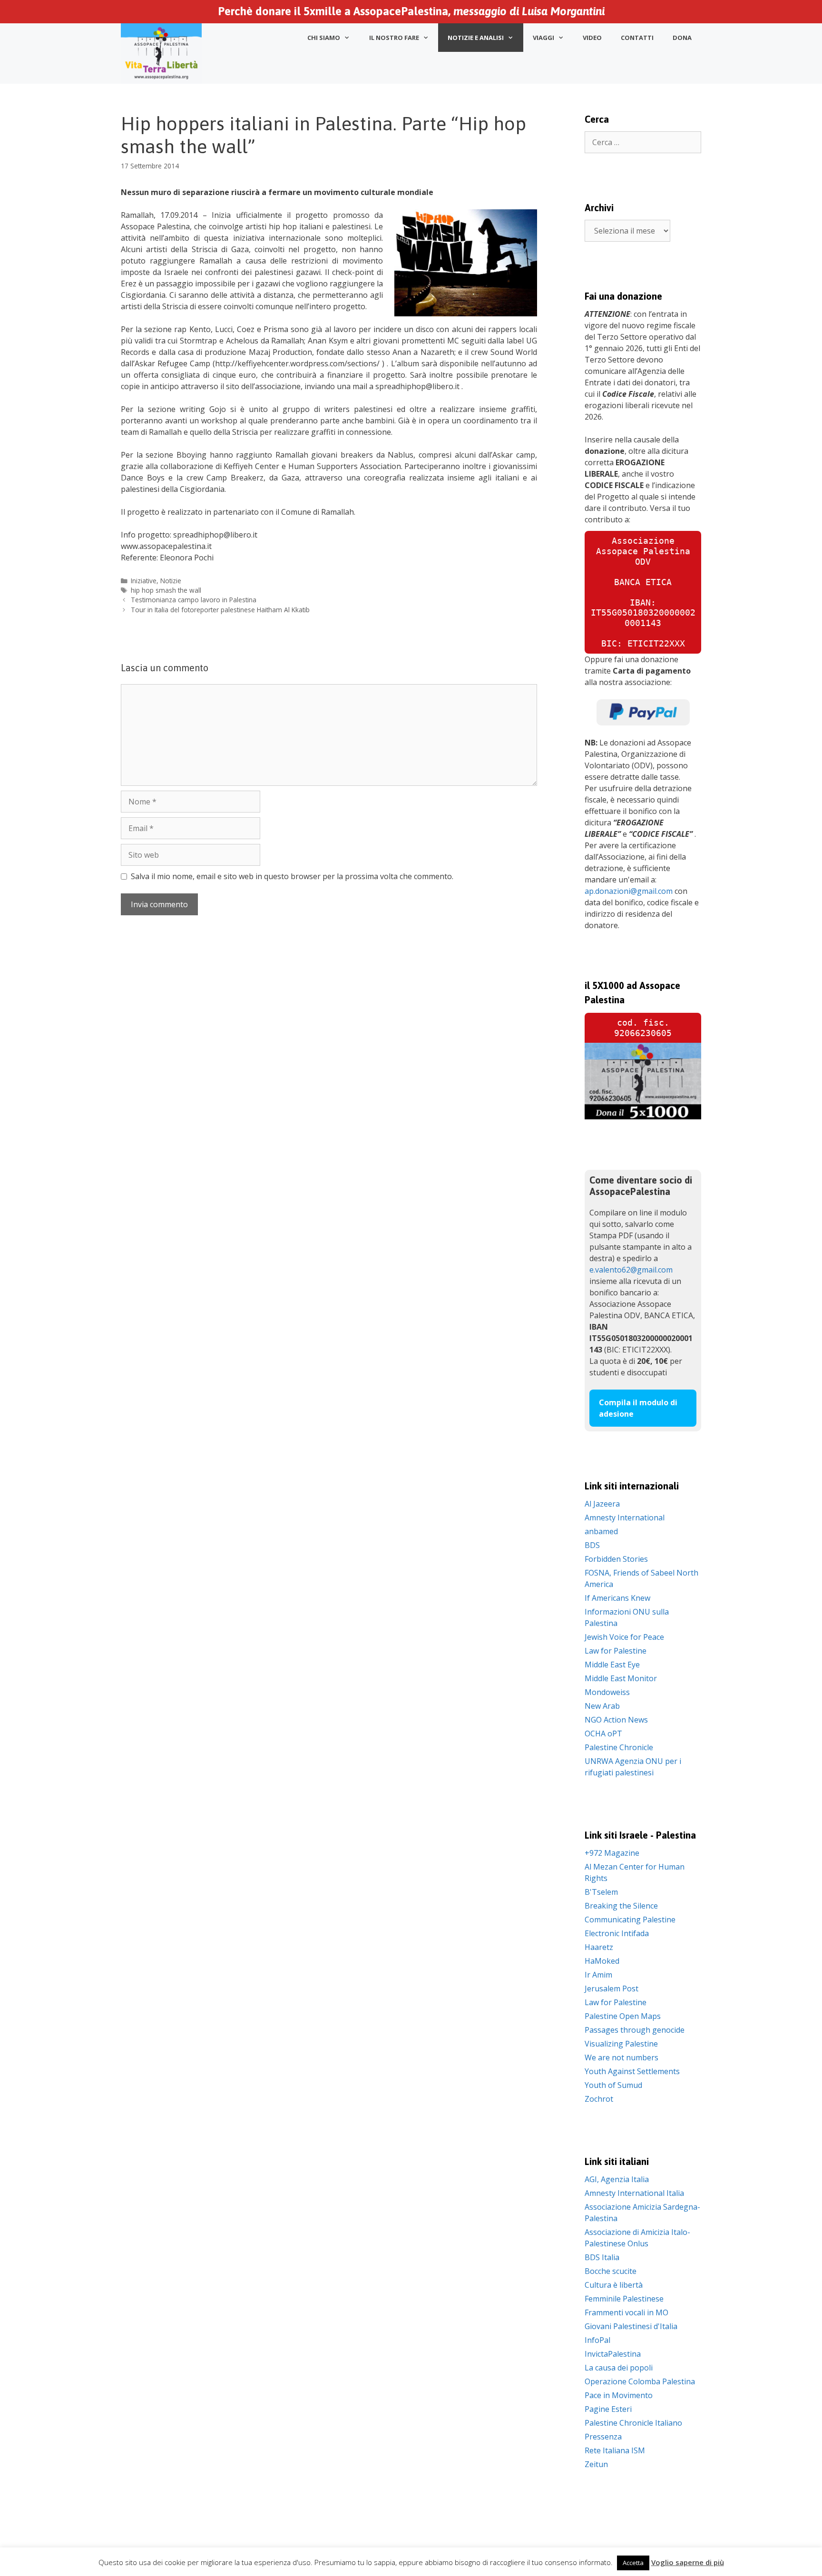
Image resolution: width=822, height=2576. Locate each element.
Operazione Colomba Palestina (640, 2381)
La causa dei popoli (619, 2368)
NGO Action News (616, 1720)
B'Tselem (601, 1892)
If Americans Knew (617, 1598)
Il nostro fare (394, 38)
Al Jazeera (602, 1504)
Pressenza (603, 2437)
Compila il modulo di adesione (638, 1408)
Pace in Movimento (619, 2395)
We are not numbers (621, 2057)
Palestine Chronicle (619, 1747)
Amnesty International (625, 1518)
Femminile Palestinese (624, 2299)
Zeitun (596, 2464)
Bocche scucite (611, 2271)
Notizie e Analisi (476, 38)
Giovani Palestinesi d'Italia (631, 2326)
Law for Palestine (616, 1651)
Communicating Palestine (630, 1920)
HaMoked (602, 1961)
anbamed (601, 1531)
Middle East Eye (612, 1665)
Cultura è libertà (614, 2285)
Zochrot (599, 2099)
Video (592, 38)
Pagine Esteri (608, 2409)
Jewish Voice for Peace (624, 1637)
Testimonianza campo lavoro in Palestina (194, 600)
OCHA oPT (603, 1734)
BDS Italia (602, 2257)
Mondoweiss (607, 1692)
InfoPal (597, 2340)
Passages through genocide (635, 2030)
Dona (682, 38)
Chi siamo (324, 38)
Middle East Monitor (621, 1678)
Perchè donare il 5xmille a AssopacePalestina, (411, 11)
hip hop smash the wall (166, 590)
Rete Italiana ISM (615, 2450)
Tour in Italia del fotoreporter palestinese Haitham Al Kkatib (220, 610)
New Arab (602, 1706)
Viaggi (543, 38)
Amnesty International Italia (634, 2193)
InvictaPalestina (613, 2354)
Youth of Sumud (613, 2085)
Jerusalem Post (612, 1988)
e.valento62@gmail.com (631, 1270)
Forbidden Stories (616, 1559)
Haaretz (599, 1947)
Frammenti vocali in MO (626, 2312)
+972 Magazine (612, 1853)
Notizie (171, 581)
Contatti (637, 38)
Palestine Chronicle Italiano (633, 2423)
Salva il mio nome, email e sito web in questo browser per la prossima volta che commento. (292, 876)
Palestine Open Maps (623, 2016)
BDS (592, 1545)
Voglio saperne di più (688, 2562)
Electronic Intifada (617, 1933)
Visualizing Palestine (621, 2044)
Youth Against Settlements (632, 2071)
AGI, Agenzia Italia (617, 2179)
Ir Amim (598, 1975)
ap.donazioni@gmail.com (629, 891)
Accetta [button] (633, 2563)
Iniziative (144, 581)
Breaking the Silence (621, 1906)
